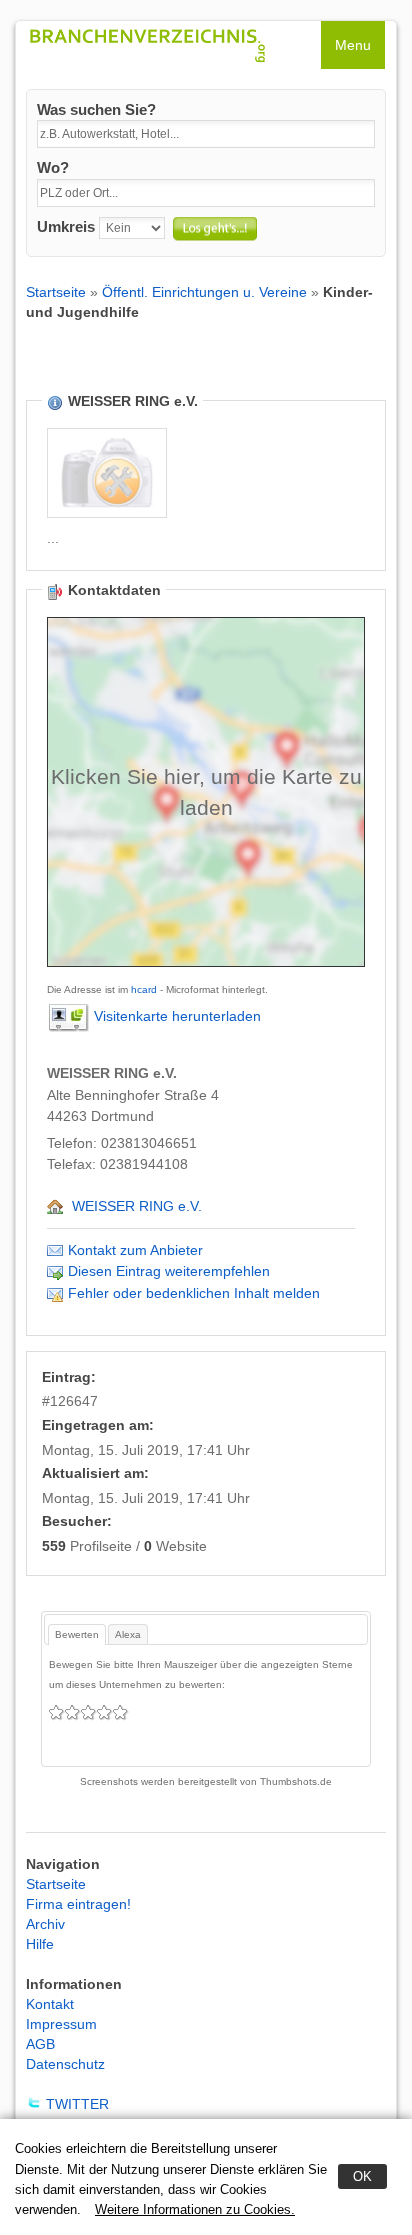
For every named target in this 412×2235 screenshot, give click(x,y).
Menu (353, 45)
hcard (144, 989)
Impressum (61, 2024)
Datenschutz (65, 2064)
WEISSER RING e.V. (137, 1206)
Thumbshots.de (296, 1781)
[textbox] (206, 134)
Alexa (128, 1634)
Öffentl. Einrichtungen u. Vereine (204, 292)
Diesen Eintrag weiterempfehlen (169, 1271)
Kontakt (50, 2004)
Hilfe (40, 1944)
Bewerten (77, 1634)
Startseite (56, 292)
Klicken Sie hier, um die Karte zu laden (206, 792)
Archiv (45, 1924)
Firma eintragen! (78, 1904)
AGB (40, 2044)
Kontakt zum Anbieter (135, 1250)
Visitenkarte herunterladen (177, 1016)
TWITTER (77, 2104)
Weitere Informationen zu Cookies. (195, 2209)
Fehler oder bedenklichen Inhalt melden (194, 1293)
